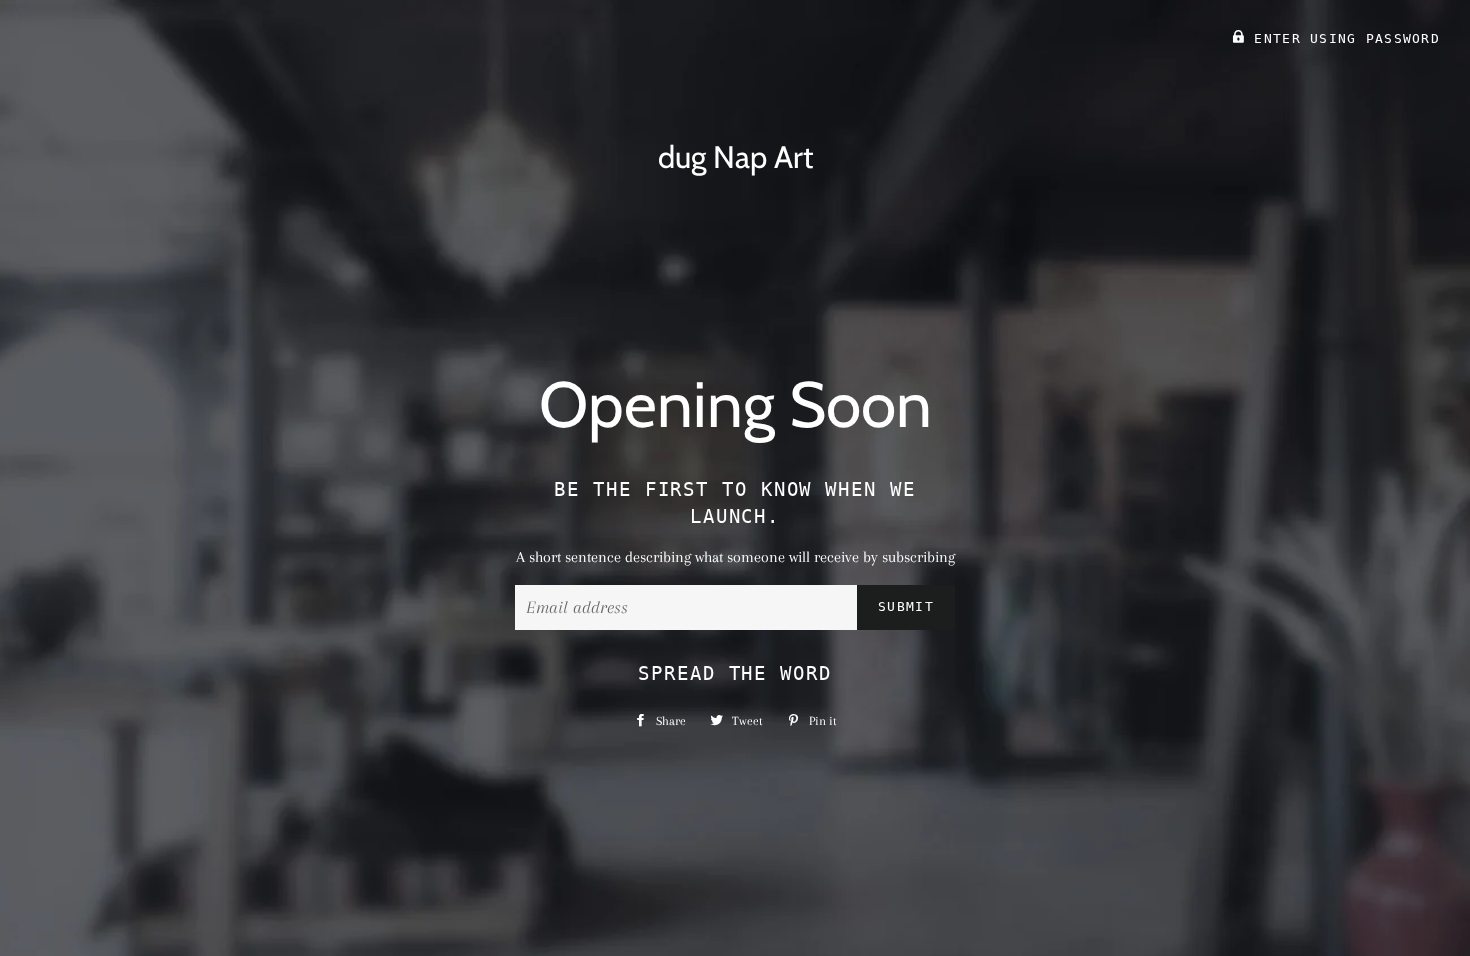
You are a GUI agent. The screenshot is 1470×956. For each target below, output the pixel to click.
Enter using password (1342, 38)
